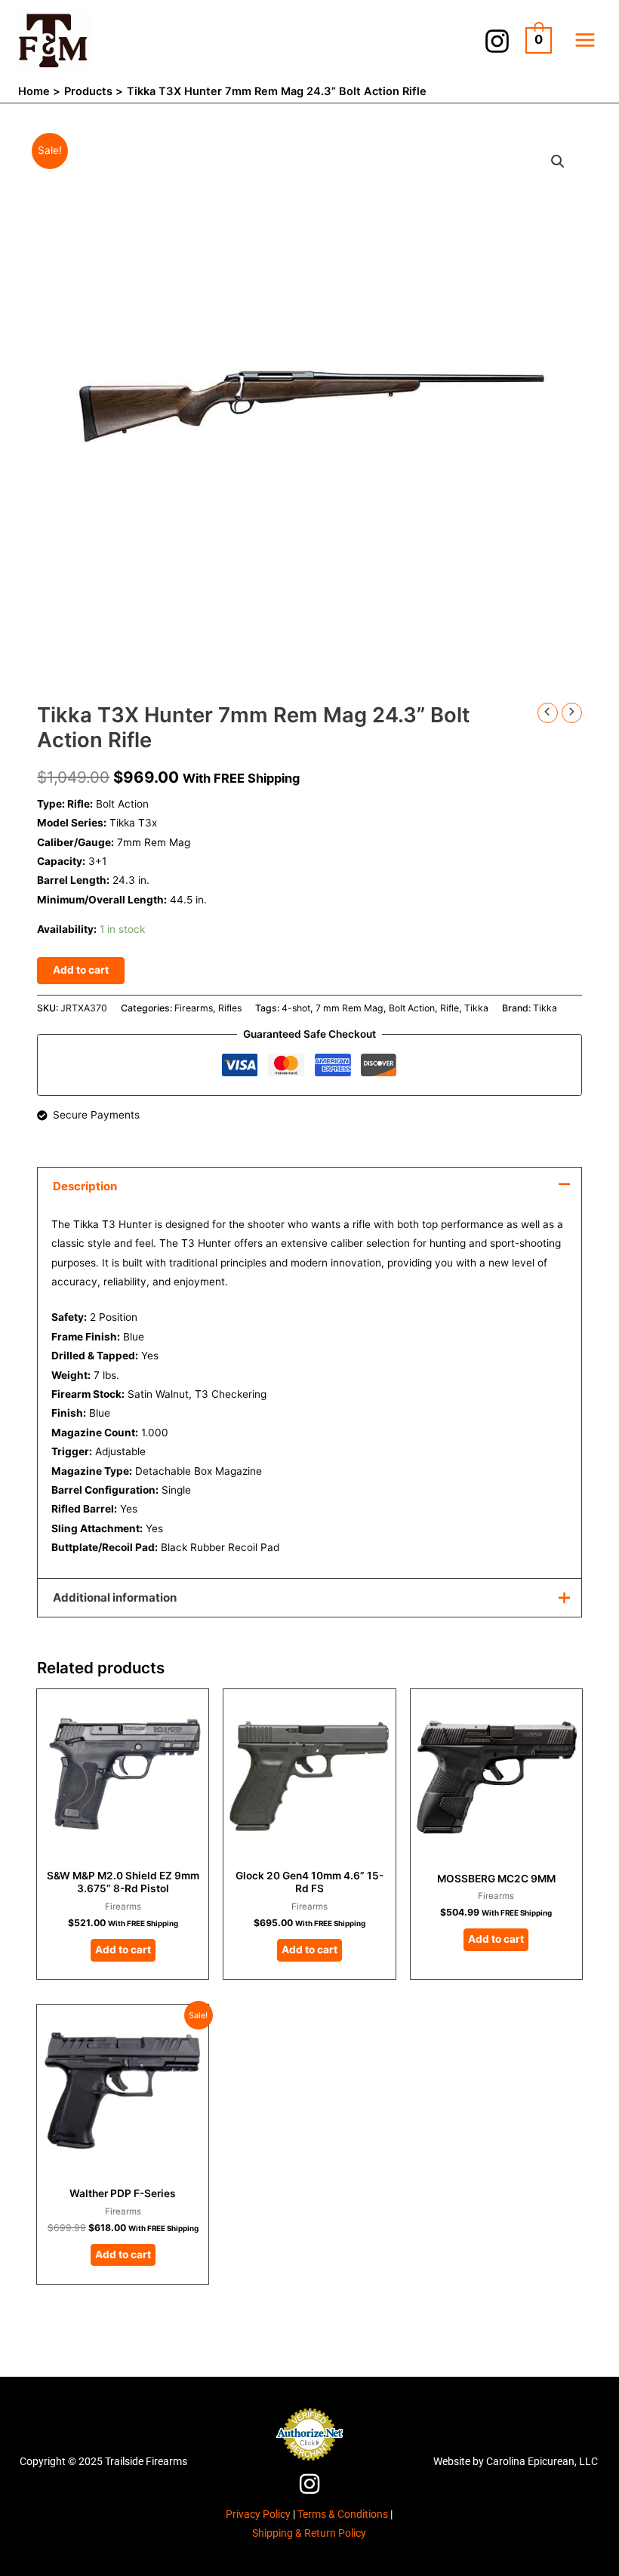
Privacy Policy (258, 2514)
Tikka (476, 1008)
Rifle (450, 1008)
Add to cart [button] (123, 1950)
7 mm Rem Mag (350, 1008)
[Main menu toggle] (585, 40)
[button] (558, 162)
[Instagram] (497, 41)
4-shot (296, 1008)
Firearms (194, 1008)
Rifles (230, 1008)
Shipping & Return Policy (309, 2533)
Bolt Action (412, 1008)
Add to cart (81, 970)
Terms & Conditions (343, 2514)
